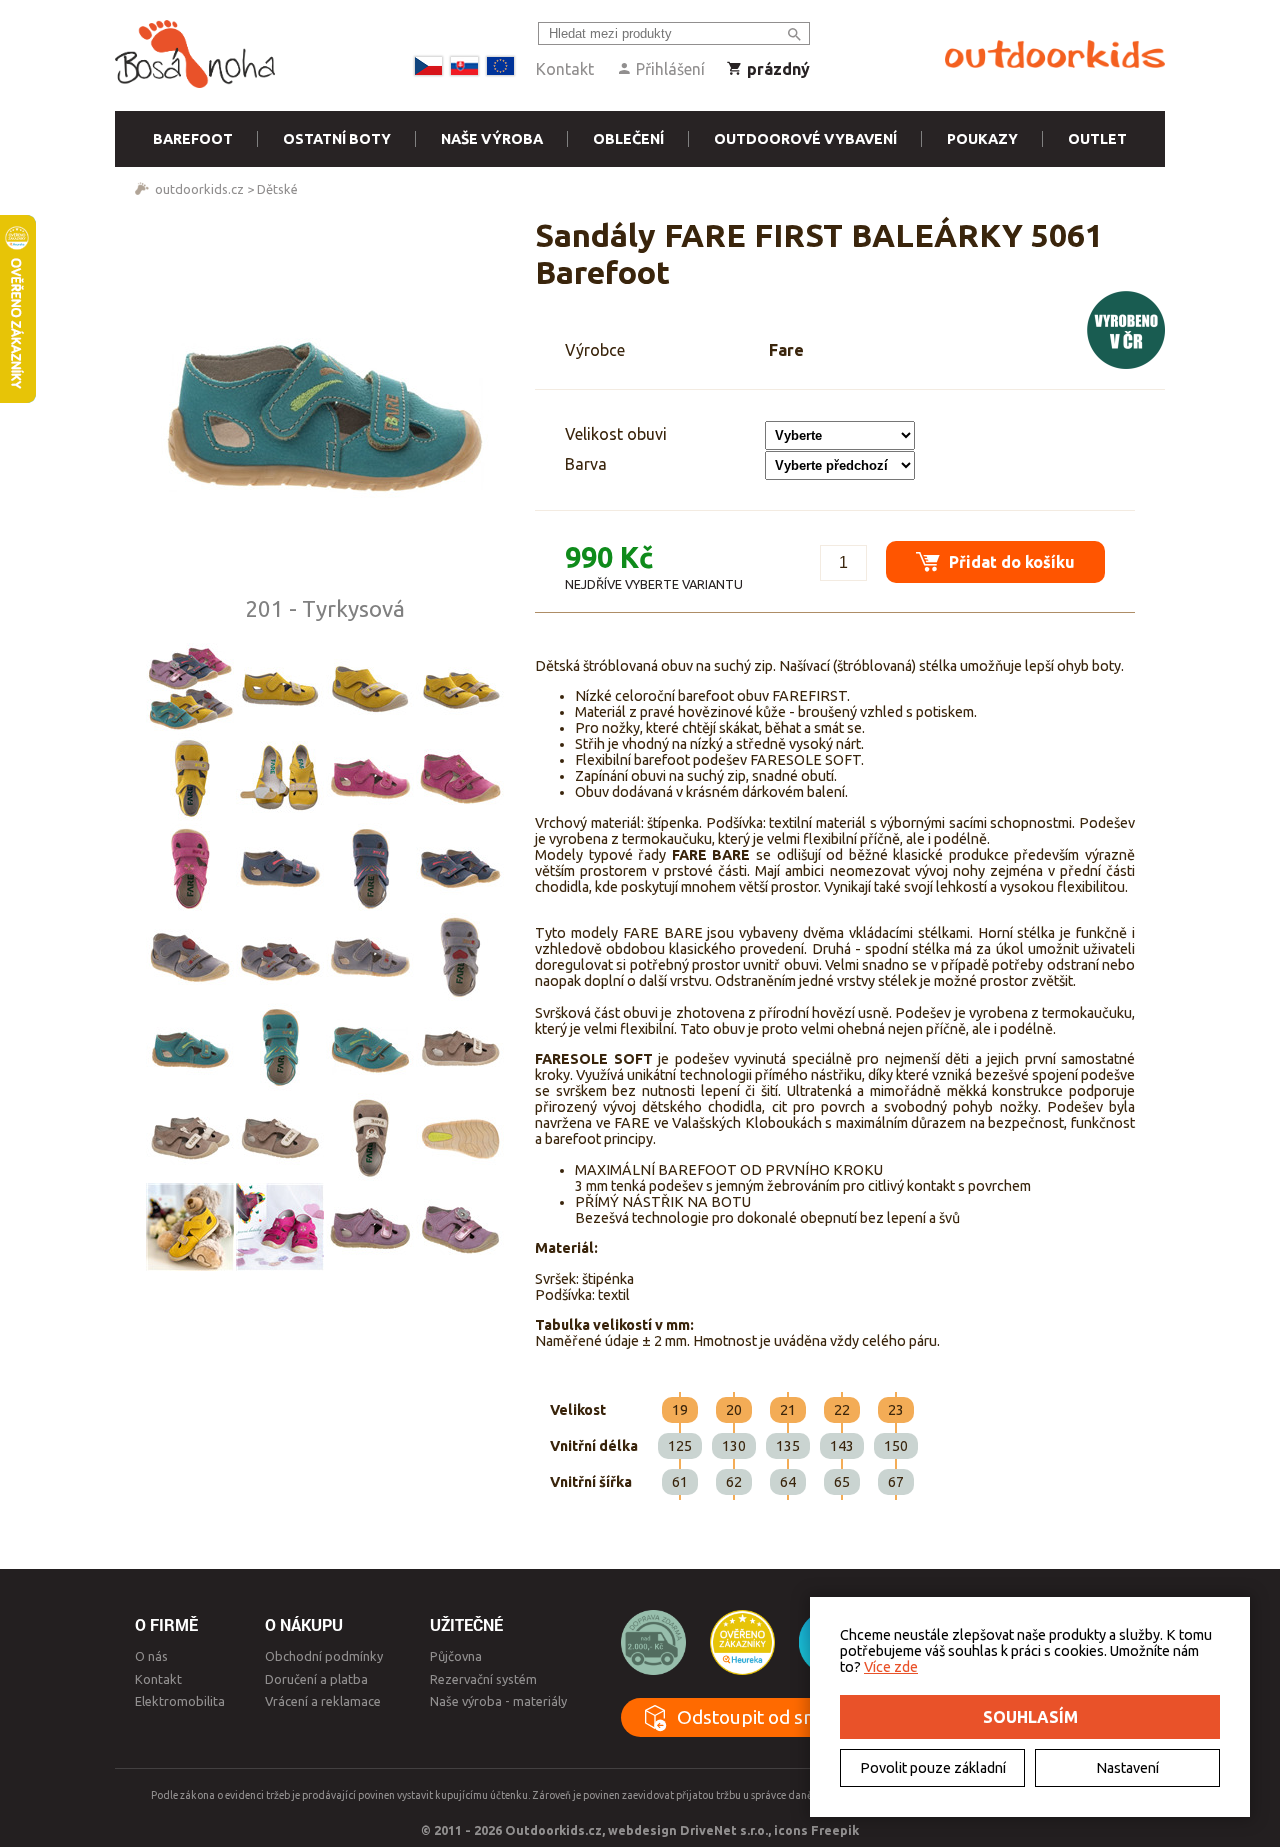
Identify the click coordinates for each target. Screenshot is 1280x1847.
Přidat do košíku (1010, 562)
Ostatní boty (337, 139)
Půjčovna (456, 1656)
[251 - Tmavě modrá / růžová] (280, 867)
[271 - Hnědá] (460, 1047)
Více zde (891, 1667)
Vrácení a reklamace (323, 1701)
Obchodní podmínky (324, 1656)
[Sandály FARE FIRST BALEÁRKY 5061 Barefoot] (325, 406)
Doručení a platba (316, 1679)
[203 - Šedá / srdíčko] (190, 957)
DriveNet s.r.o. (724, 1830)
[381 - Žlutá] (280, 687)
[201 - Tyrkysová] (190, 1047)
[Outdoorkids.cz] (1055, 55)
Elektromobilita (180, 1701)
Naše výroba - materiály (498, 1701)
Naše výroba (492, 139)
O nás (151, 1656)
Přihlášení (668, 69)
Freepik (835, 1830)
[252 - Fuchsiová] (370, 777)
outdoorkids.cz (199, 189)
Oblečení (628, 139)
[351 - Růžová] (370, 1227)
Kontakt (565, 69)
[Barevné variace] (190, 687)
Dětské (277, 189)
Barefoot (193, 139)
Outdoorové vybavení (805, 139)
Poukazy (982, 139)
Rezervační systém (483, 1679)
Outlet (1097, 139)
